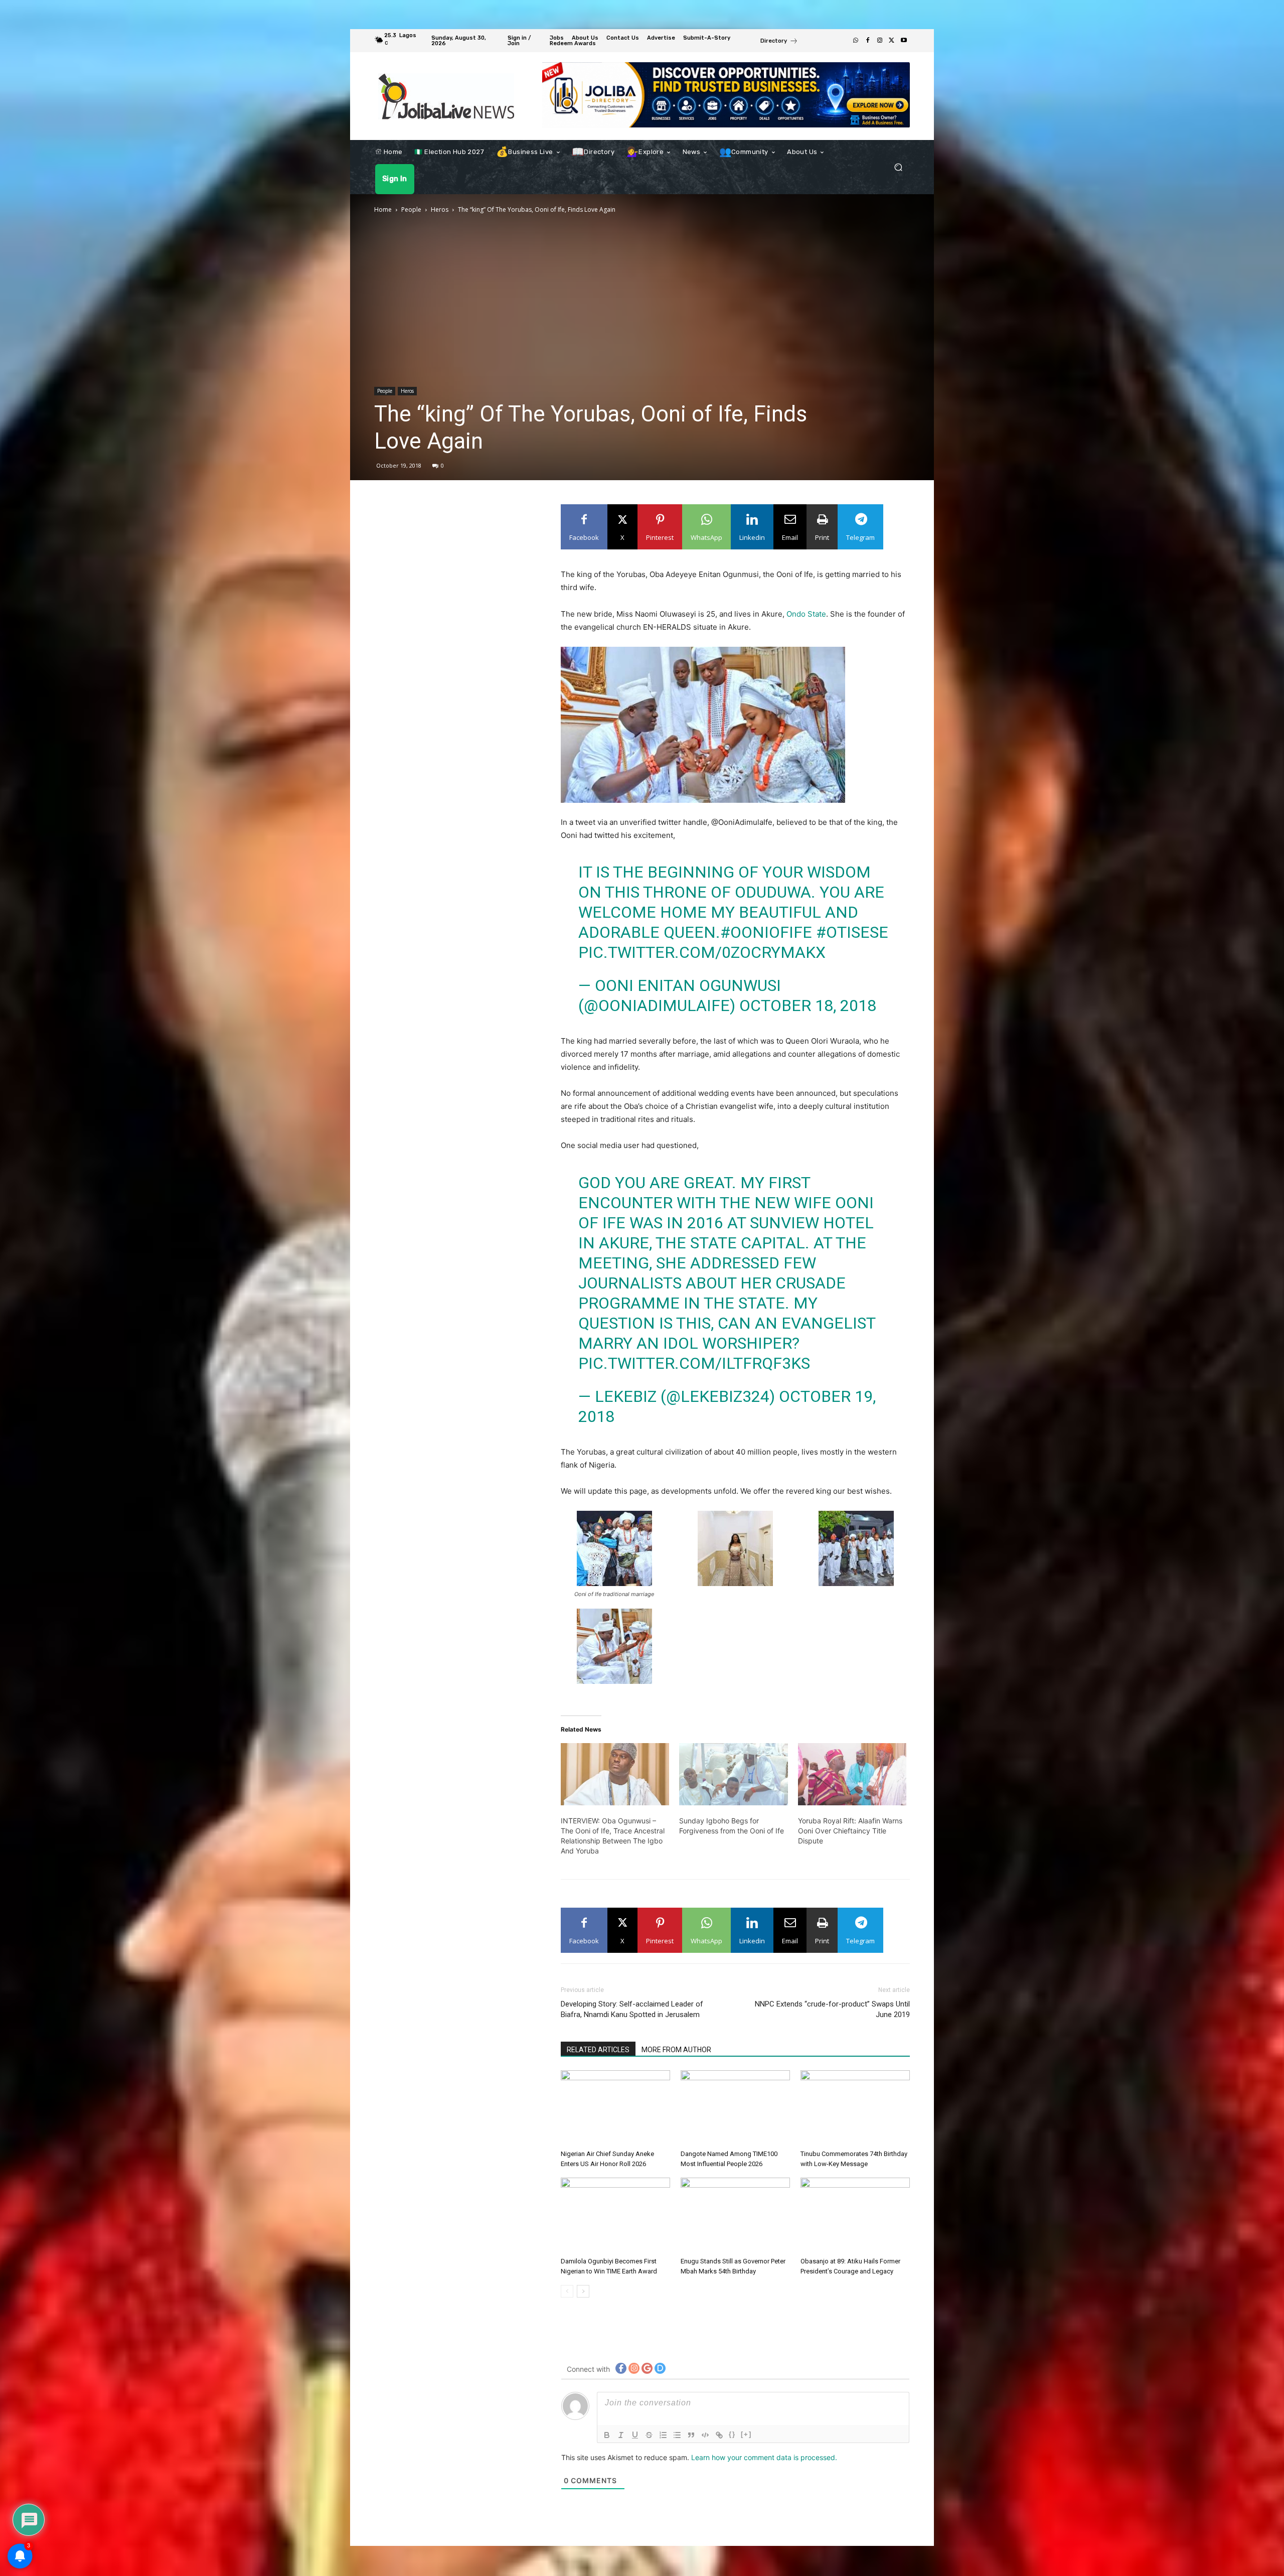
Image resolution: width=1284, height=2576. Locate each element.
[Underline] (635, 2435)
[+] (746, 2434)
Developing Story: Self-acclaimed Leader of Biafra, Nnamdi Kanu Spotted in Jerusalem (632, 2009)
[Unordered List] (677, 2435)
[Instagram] (880, 41)
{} (732, 2434)
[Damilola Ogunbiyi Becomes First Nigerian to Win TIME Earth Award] (615, 2215)
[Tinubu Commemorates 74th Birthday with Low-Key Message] (855, 2108)
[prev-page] (567, 2291)
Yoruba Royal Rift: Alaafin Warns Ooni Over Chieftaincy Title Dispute (850, 1831)
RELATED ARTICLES (598, 2050)
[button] (898, 167)
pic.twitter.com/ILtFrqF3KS (694, 1363)
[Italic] (621, 2435)
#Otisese (852, 932)
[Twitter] (892, 41)
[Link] (719, 2435)
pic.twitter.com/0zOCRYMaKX (702, 952)
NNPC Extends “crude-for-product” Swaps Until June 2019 (832, 2009)
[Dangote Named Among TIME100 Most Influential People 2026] (735, 2108)
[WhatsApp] (856, 41)
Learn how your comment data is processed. (764, 2457)
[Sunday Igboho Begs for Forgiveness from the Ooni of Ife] (733, 1774)
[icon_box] (779, 42)
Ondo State (806, 614)
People (411, 209)
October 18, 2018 (808, 1006)
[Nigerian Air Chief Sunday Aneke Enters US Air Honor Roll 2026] (615, 2108)
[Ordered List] (663, 2435)
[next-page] (583, 2291)
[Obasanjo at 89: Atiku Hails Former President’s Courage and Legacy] (855, 2215)
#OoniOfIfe (766, 932)
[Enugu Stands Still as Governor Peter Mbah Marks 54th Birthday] (735, 2215)
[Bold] (607, 2435)
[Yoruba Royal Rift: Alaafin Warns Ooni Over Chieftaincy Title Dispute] (852, 1774)
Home (383, 209)
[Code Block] (705, 2435)
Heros (440, 209)
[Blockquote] (691, 2435)
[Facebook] (868, 41)
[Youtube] (904, 41)
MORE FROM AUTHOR (676, 2050)
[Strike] (649, 2435)
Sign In (425, 179)
